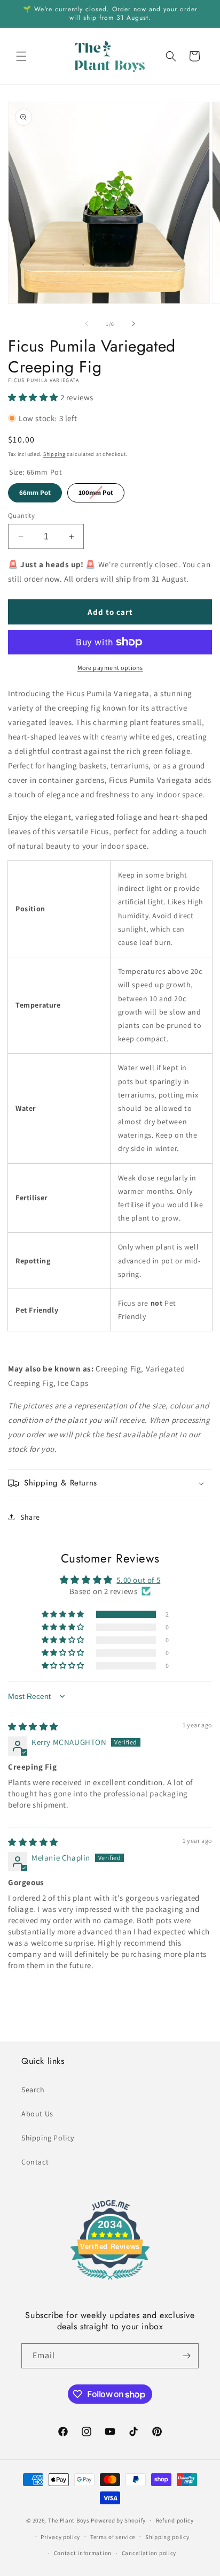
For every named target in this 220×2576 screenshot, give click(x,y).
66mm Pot (35, 490)
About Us (37, 2114)
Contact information (83, 2553)
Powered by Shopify (118, 2520)
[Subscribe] (186, 2356)
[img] (33, 1727)
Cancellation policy (149, 2553)
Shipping (54, 454)
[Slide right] (133, 324)
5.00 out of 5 (138, 1580)
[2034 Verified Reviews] (110, 2281)
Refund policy (175, 2520)
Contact (35, 2162)
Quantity (21, 516)
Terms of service (113, 2537)
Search (33, 2090)
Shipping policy (167, 2537)
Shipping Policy (48, 2138)
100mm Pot (96, 490)
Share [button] (30, 1517)
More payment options (110, 668)
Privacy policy (60, 2537)
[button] (21, 56)
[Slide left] (87, 324)
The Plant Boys (69, 2520)
